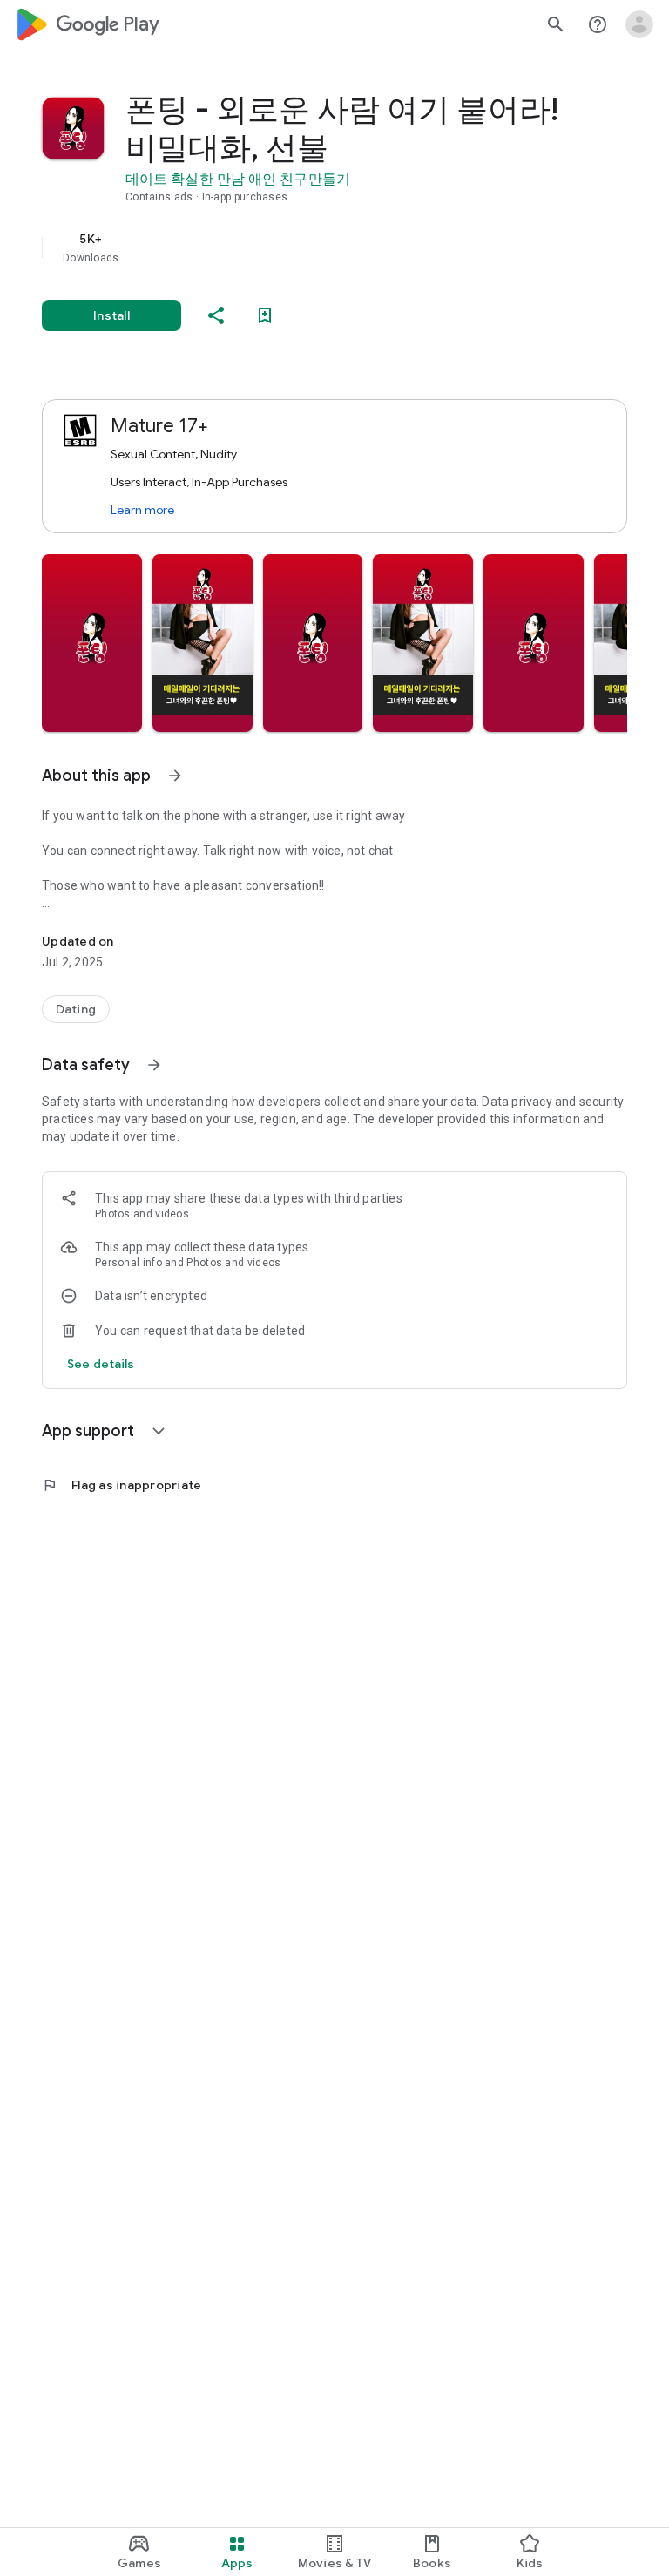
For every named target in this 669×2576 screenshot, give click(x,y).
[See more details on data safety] (101, 1364)
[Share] (216, 315)
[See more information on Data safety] (154, 1065)
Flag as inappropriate (122, 1485)
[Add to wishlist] (265, 315)
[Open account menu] (639, 24)
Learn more (142, 510)
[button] (92, 643)
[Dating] (76, 1009)
